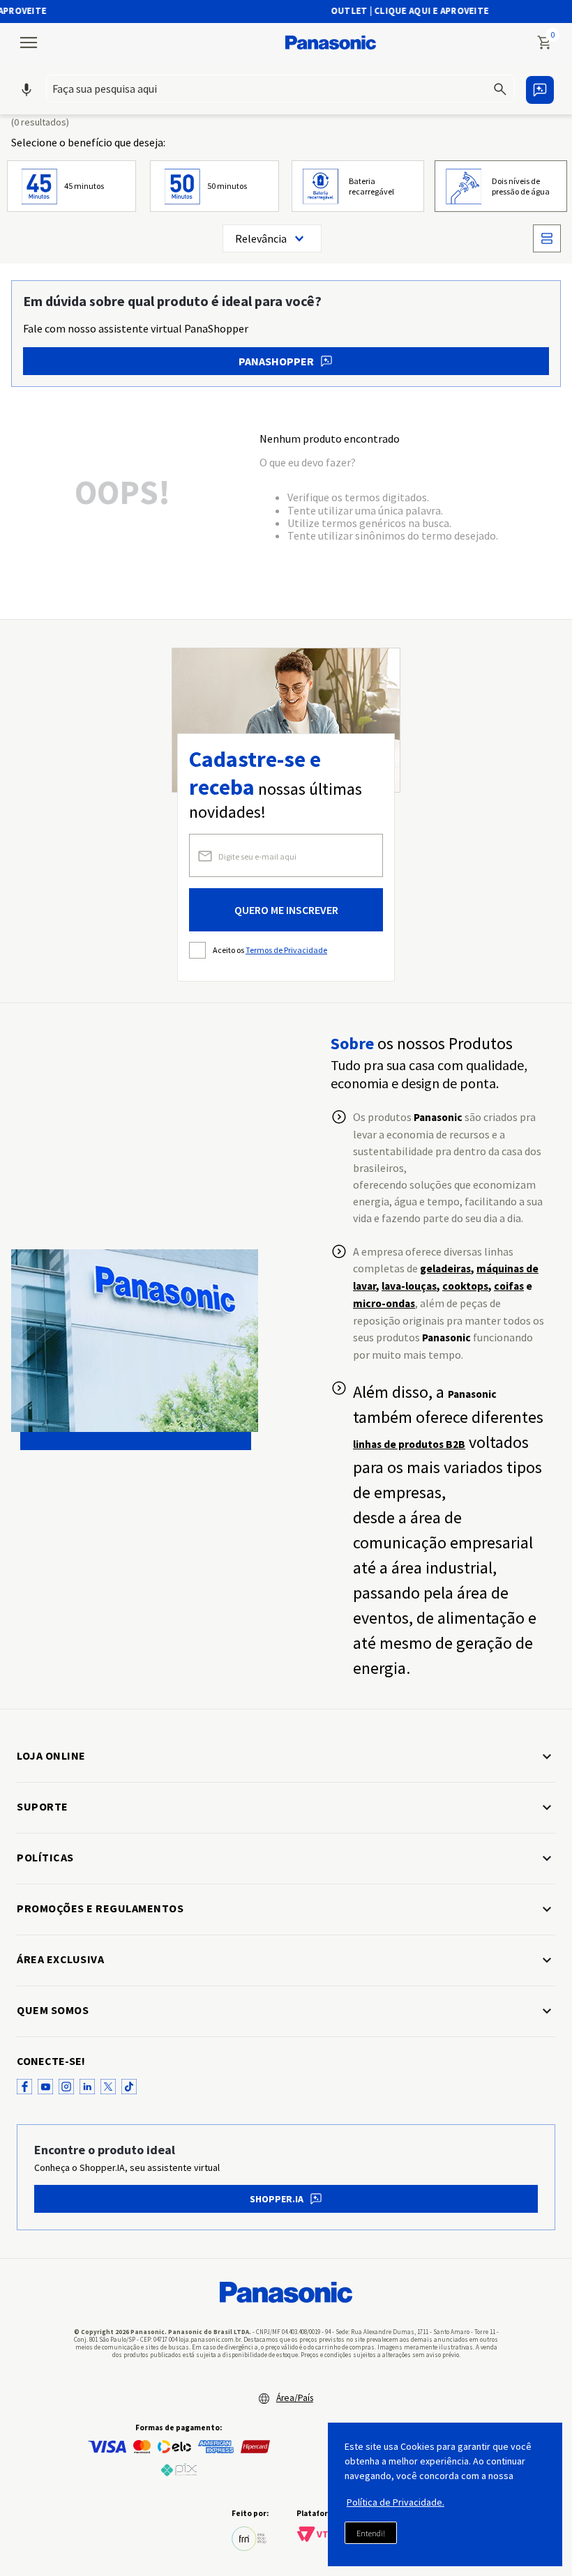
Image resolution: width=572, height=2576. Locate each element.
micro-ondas (384, 1303)
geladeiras (445, 1268)
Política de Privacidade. (396, 2502)
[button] (280, 90)
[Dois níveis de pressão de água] (501, 186)
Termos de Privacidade (286, 950)
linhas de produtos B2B (409, 1444)
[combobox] (280, 89)
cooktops (465, 1286)
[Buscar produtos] (502, 89)
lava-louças (409, 1286)
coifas (509, 1286)
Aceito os (270, 950)
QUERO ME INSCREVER (286, 910)
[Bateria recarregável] (358, 186)
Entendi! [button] (371, 2533)
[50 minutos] (214, 186)
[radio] (547, 238)
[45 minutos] (71, 186)
